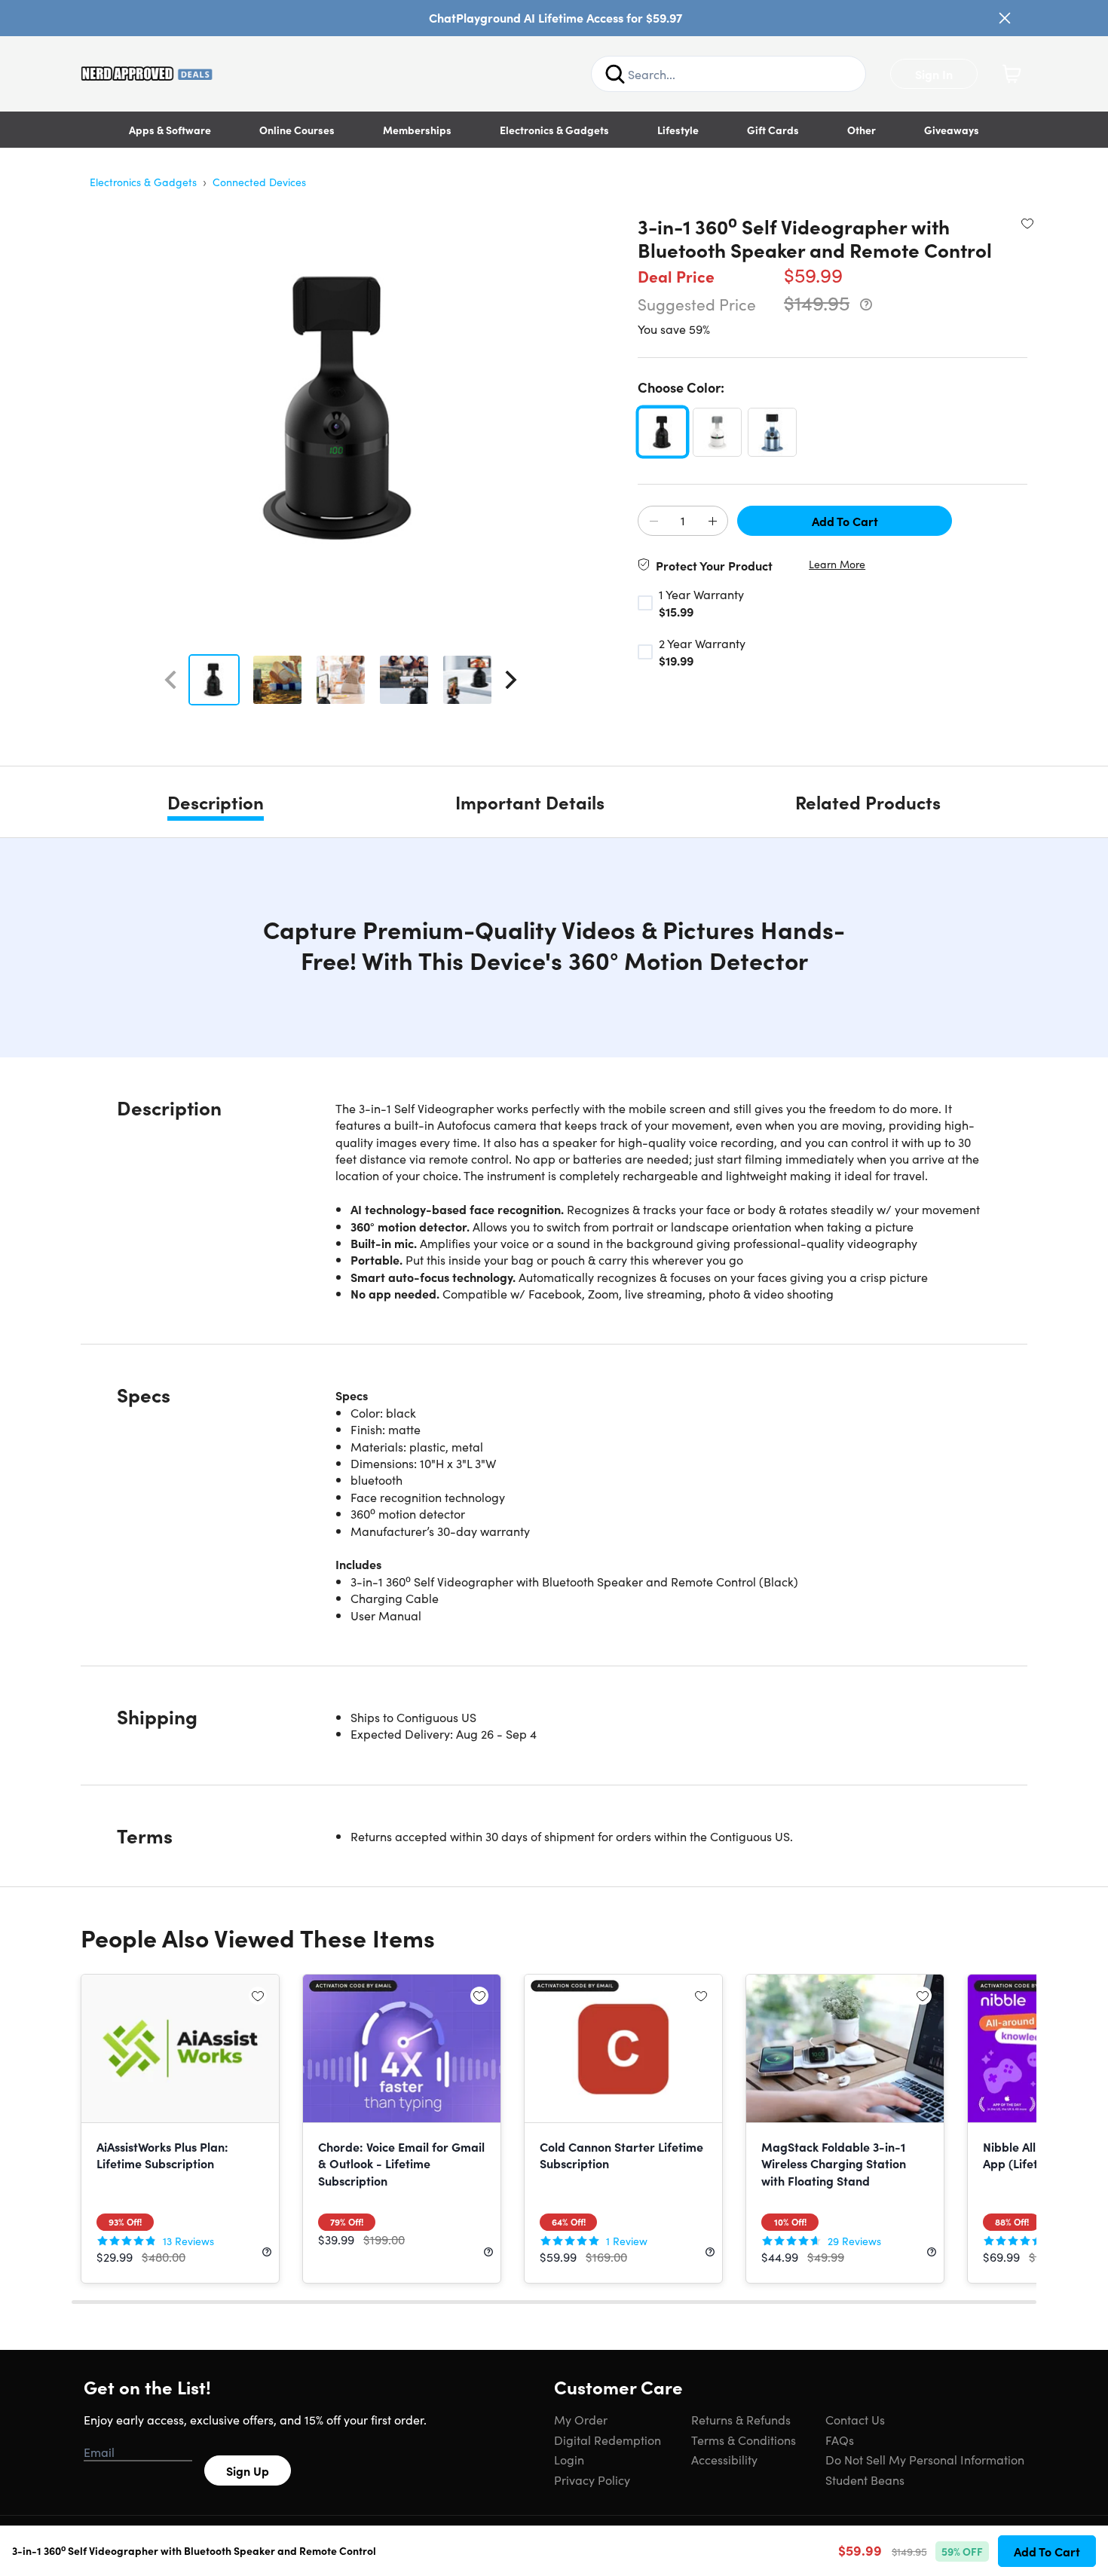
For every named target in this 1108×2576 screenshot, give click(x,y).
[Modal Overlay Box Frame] (554, 1288)
